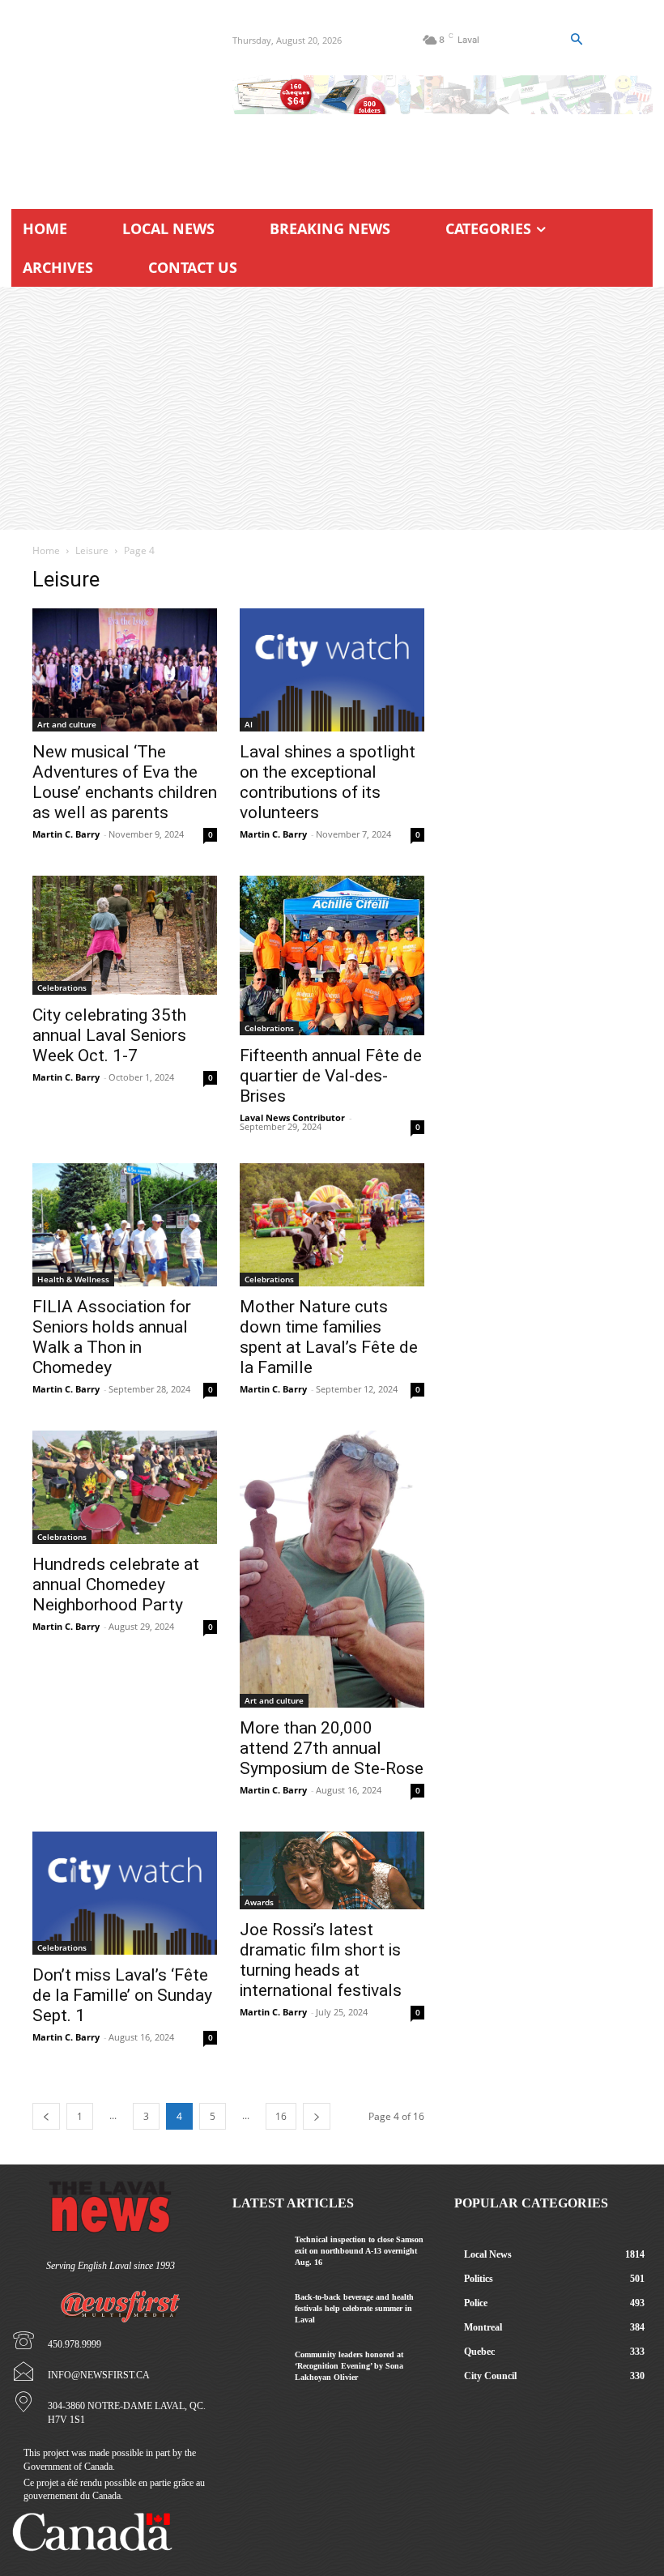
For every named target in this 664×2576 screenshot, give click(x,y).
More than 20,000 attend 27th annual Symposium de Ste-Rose (332, 1748)
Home (46, 550)
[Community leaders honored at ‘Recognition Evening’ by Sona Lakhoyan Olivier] (257, 2365)
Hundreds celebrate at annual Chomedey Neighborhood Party (116, 1584)
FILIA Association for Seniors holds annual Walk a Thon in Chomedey (112, 1337)
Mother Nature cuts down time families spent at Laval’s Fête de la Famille (329, 1337)
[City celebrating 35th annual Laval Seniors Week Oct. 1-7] (125, 935)
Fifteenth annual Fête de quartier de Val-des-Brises (331, 1076)
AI (249, 724)
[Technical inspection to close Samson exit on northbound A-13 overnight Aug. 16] (257, 2250)
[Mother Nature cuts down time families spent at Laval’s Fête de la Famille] (332, 1225)
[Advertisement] (332, 408)
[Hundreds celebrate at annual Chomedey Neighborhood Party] (125, 1487)
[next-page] (317, 2116)
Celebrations (62, 987)
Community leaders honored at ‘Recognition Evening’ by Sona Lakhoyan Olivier (349, 2366)
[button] (576, 40)
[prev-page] (46, 2116)
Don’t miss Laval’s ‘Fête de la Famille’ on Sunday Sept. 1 (122, 1995)
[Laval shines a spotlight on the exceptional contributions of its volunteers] (332, 670)
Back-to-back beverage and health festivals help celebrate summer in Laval (354, 2308)
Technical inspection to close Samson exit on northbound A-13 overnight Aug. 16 (359, 2251)
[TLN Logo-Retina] (111, 97)
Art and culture (67, 724)
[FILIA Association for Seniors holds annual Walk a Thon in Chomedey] (125, 1225)
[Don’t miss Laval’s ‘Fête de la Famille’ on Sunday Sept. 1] (125, 1893)
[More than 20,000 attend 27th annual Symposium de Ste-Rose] (332, 1569)
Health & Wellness (73, 1279)
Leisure (92, 550)
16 (281, 2116)
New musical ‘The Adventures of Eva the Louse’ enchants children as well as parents (125, 782)
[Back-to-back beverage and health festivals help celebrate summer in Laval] (257, 2308)
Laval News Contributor (292, 1117)
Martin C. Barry (66, 834)
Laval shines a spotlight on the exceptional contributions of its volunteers (328, 782)
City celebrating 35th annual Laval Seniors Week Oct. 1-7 (109, 1035)
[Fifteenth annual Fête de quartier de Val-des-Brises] (332, 955)
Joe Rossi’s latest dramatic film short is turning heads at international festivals (321, 1960)
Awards (259, 1902)
